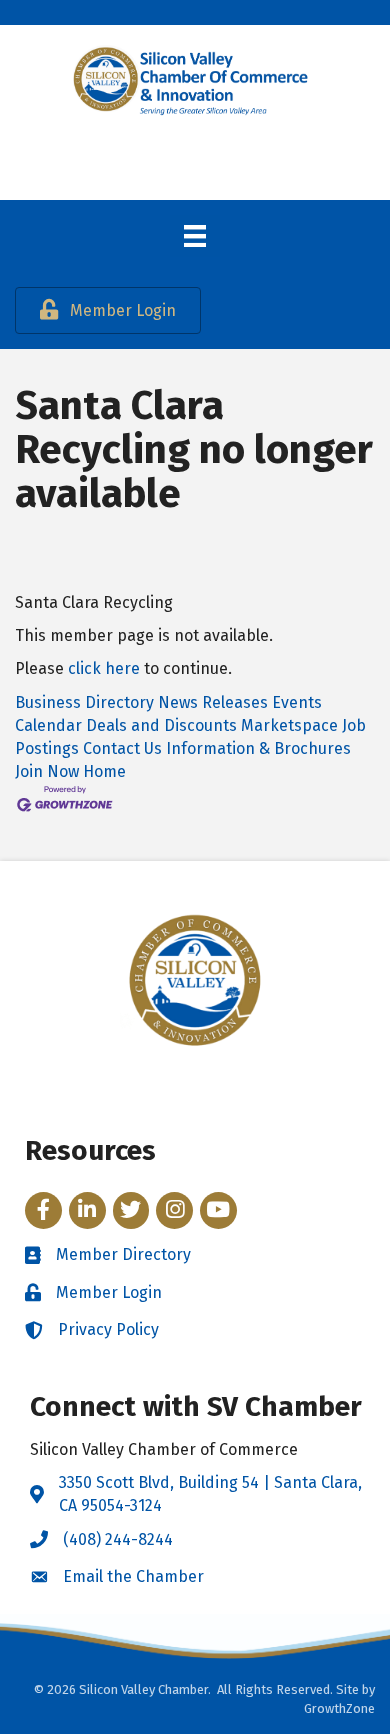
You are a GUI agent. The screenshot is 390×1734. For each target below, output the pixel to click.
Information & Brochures (258, 748)
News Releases (213, 702)
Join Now (47, 771)
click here (104, 668)
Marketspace (289, 725)
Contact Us (122, 748)
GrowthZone (339, 1708)
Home (104, 771)
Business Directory (84, 702)
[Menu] (195, 236)
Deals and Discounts (161, 725)
